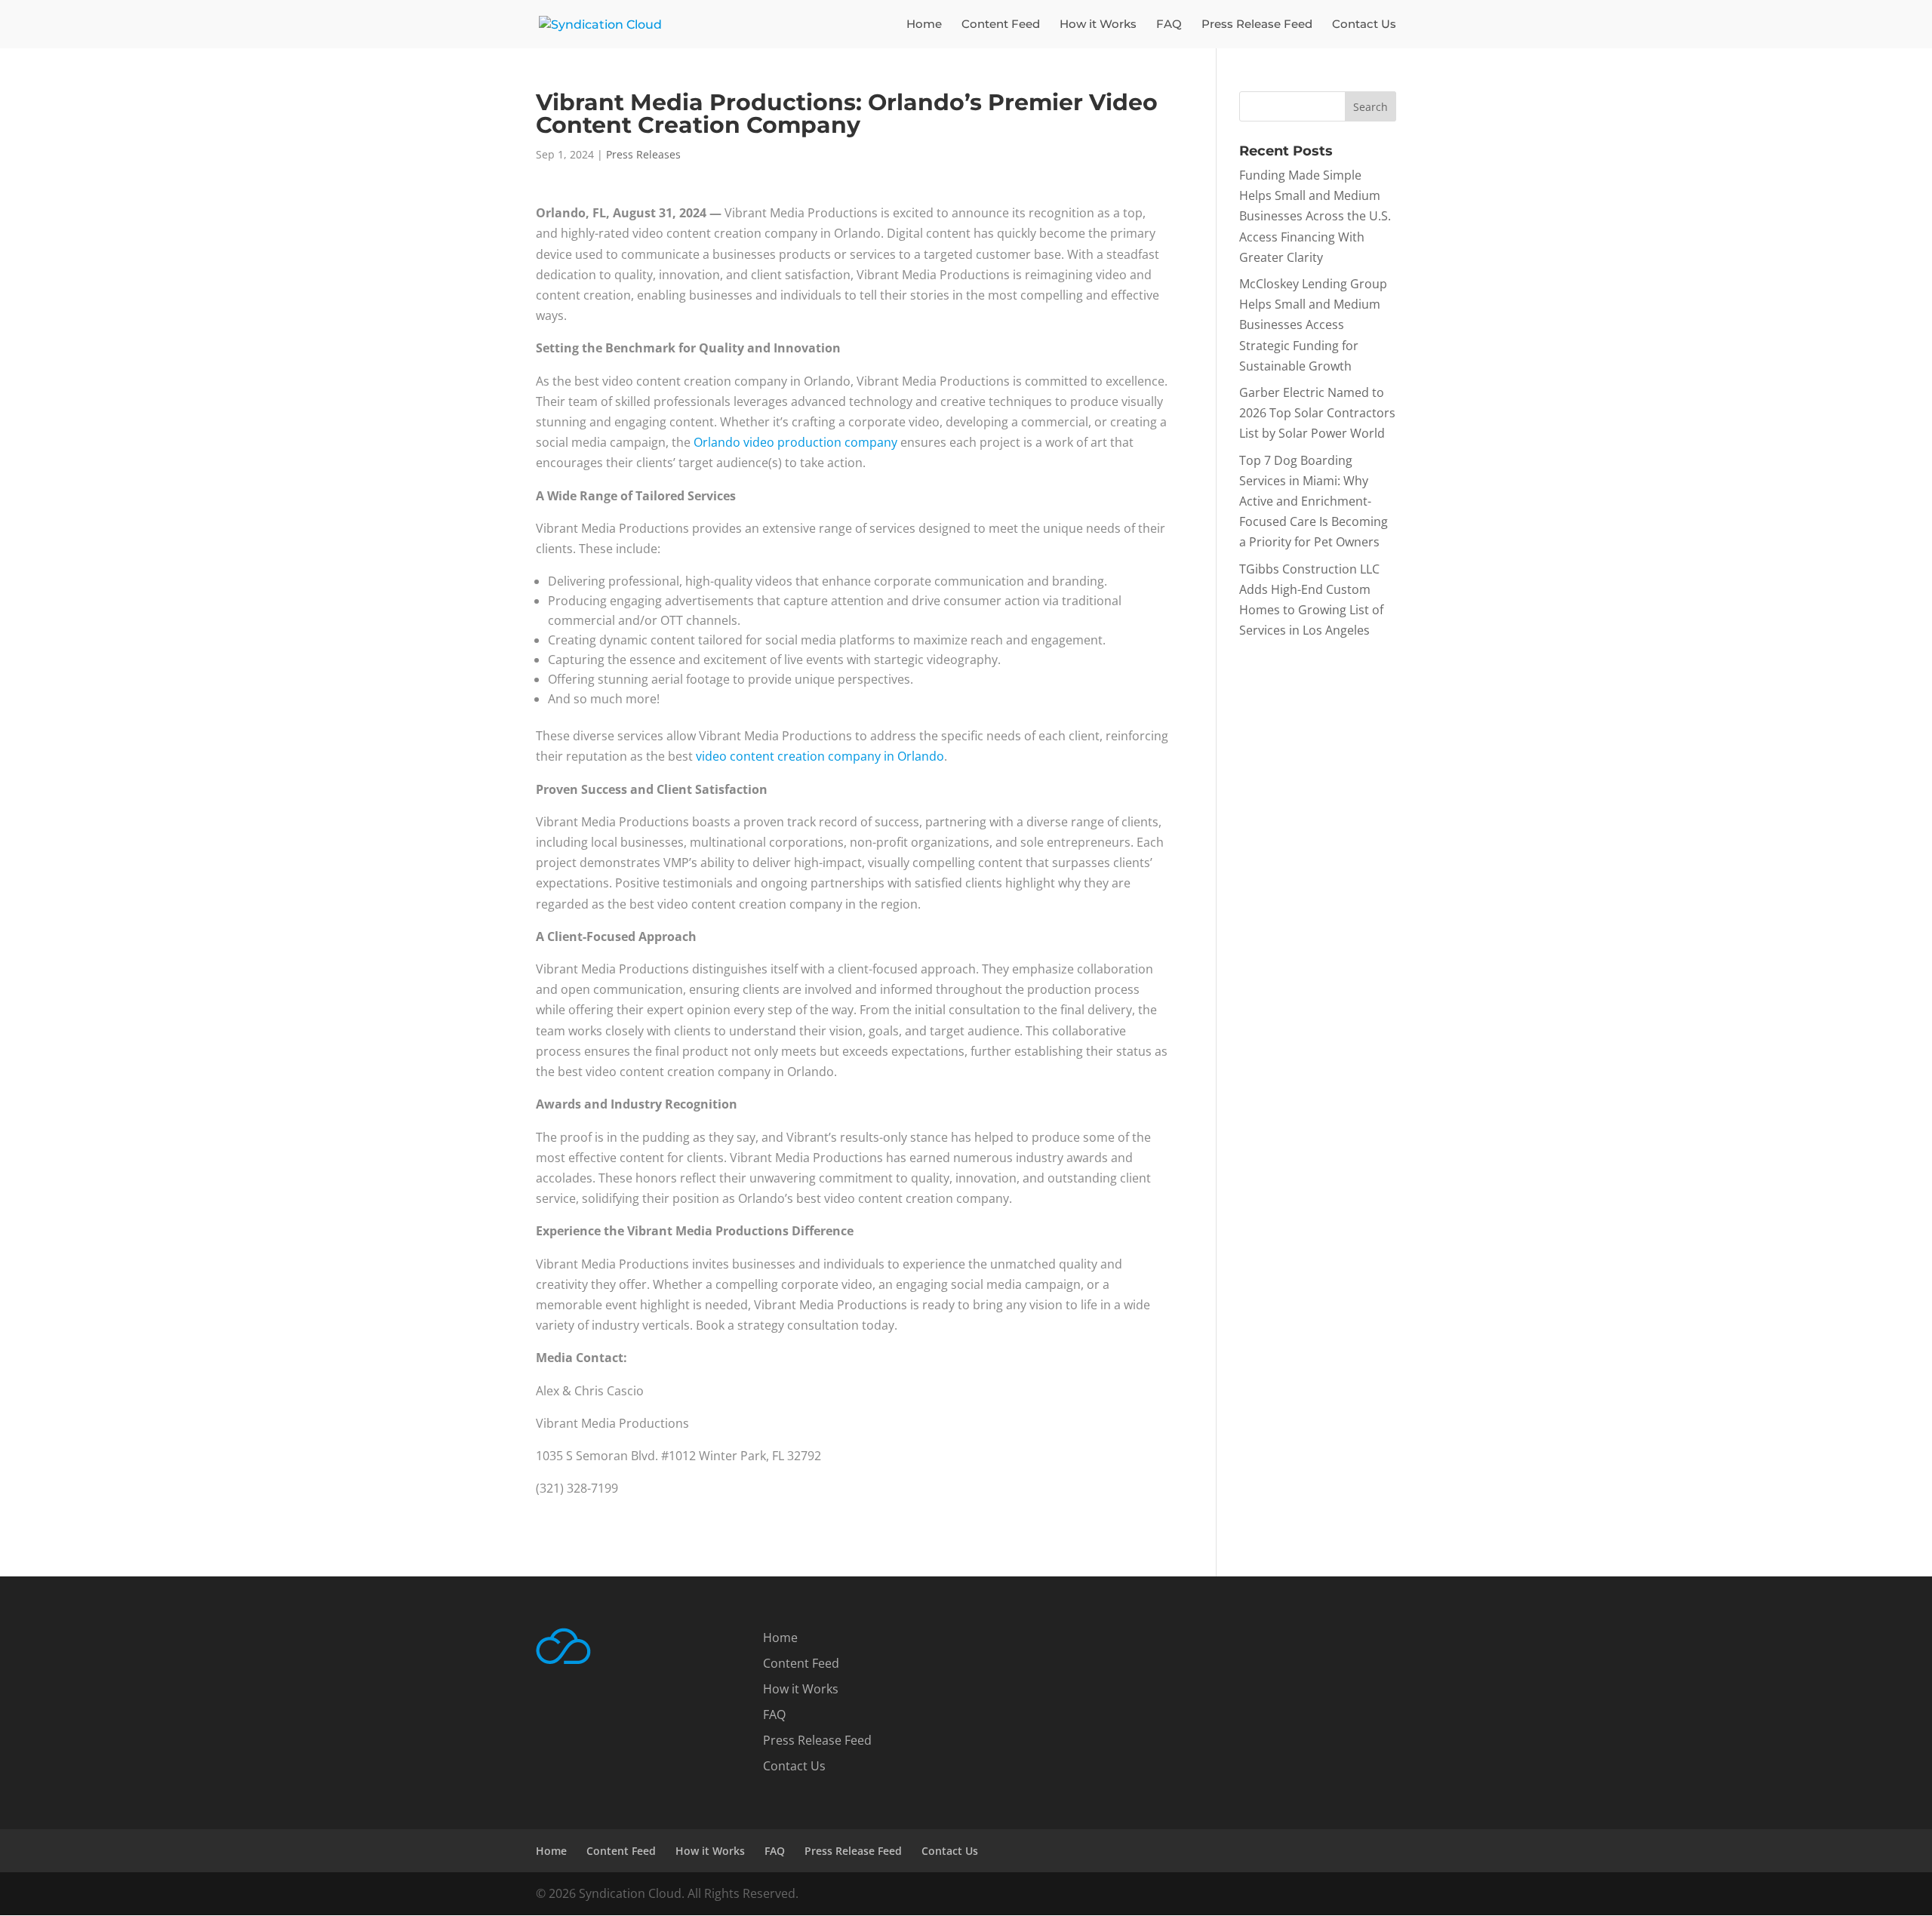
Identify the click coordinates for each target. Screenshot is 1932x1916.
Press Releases (643, 154)
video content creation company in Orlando (820, 756)
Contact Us (1364, 25)
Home (924, 25)
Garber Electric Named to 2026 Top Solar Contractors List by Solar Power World (1317, 413)
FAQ (1169, 25)
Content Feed (1001, 25)
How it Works (1098, 25)
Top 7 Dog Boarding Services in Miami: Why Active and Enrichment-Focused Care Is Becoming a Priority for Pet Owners (1314, 501)
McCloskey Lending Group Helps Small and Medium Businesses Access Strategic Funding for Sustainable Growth (1313, 325)
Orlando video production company (795, 442)
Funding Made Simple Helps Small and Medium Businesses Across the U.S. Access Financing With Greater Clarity (1315, 216)
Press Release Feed (1257, 25)
